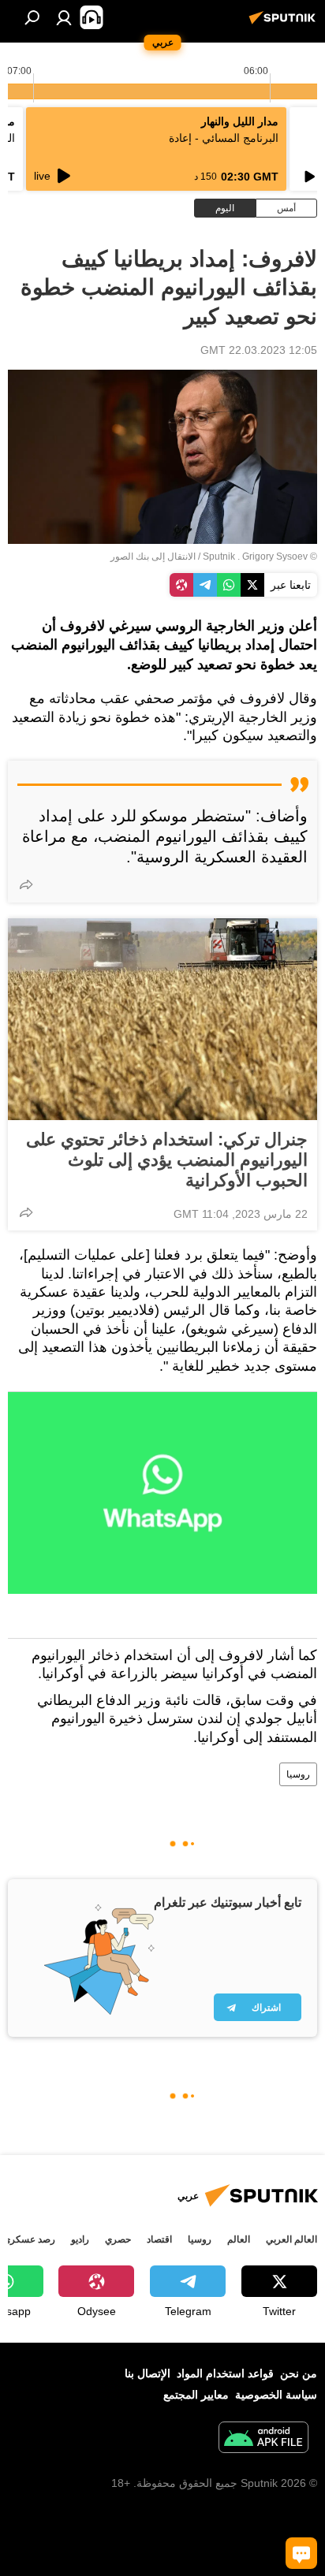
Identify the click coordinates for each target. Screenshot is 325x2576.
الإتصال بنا (148, 2373)
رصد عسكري (29, 2239)
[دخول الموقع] (64, 17)
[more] (26, 884)
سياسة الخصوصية (276, 2395)
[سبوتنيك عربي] (285, 24)
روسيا (298, 1774)
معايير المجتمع (196, 2395)
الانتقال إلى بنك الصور (153, 557)
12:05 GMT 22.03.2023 (259, 350)
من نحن (299, 2373)
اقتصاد (159, 2239)
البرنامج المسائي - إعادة (224, 138)
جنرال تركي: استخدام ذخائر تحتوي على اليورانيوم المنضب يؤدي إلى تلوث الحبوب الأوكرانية (167, 1160)
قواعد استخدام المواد (225, 2373)
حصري (118, 2239)
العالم (239, 2239)
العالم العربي (291, 2239)
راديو (80, 2239)
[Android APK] (263, 2439)
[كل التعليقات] (301, 2553)
